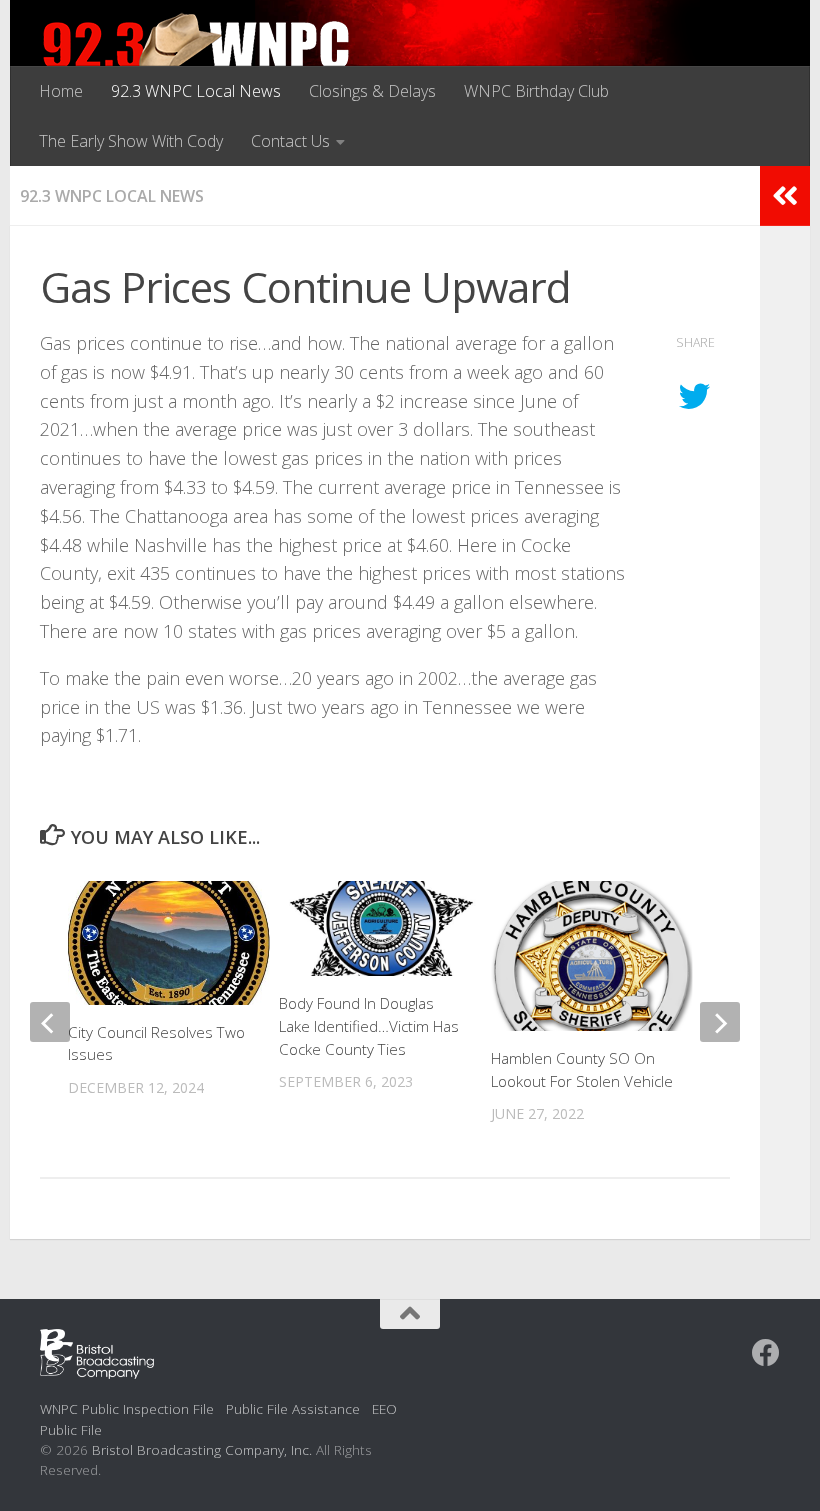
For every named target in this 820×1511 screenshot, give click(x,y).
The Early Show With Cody (131, 141)
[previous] (50, 1022)
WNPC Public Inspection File (127, 1408)
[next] (720, 1022)
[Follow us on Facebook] (766, 1353)
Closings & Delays (372, 91)
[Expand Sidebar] (785, 196)
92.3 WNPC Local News (196, 91)
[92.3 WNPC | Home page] (196, 55)
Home (61, 91)
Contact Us (290, 141)
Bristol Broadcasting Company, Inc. (202, 1449)
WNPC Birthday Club (536, 91)
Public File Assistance (293, 1408)
